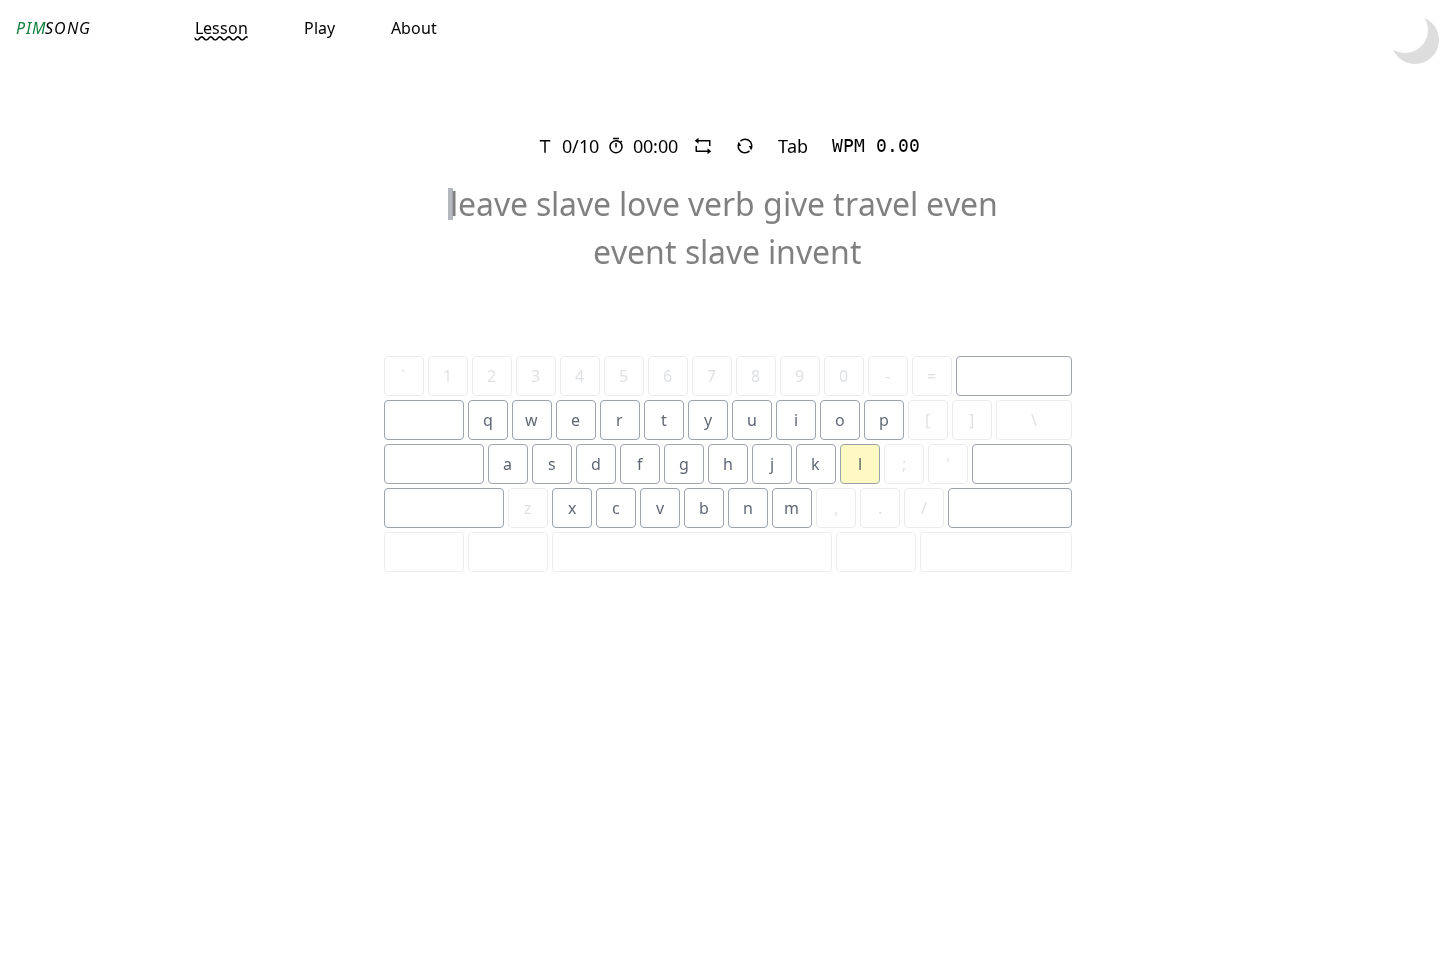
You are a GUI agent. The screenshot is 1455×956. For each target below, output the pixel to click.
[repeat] (703, 146)
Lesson (221, 28)
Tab (793, 146)
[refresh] (745, 146)
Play (319, 28)
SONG (53, 28)
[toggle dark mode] (1415, 40)
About (414, 28)
